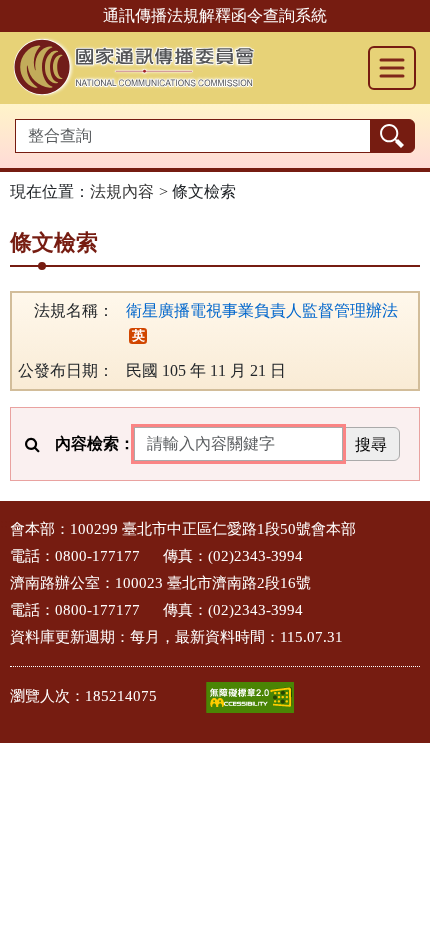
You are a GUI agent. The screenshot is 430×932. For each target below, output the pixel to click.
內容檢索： (95, 443)
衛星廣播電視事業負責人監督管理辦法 (262, 310)
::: (6, 523)
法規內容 (122, 191)
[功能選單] (392, 68)
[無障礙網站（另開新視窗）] (250, 697)
